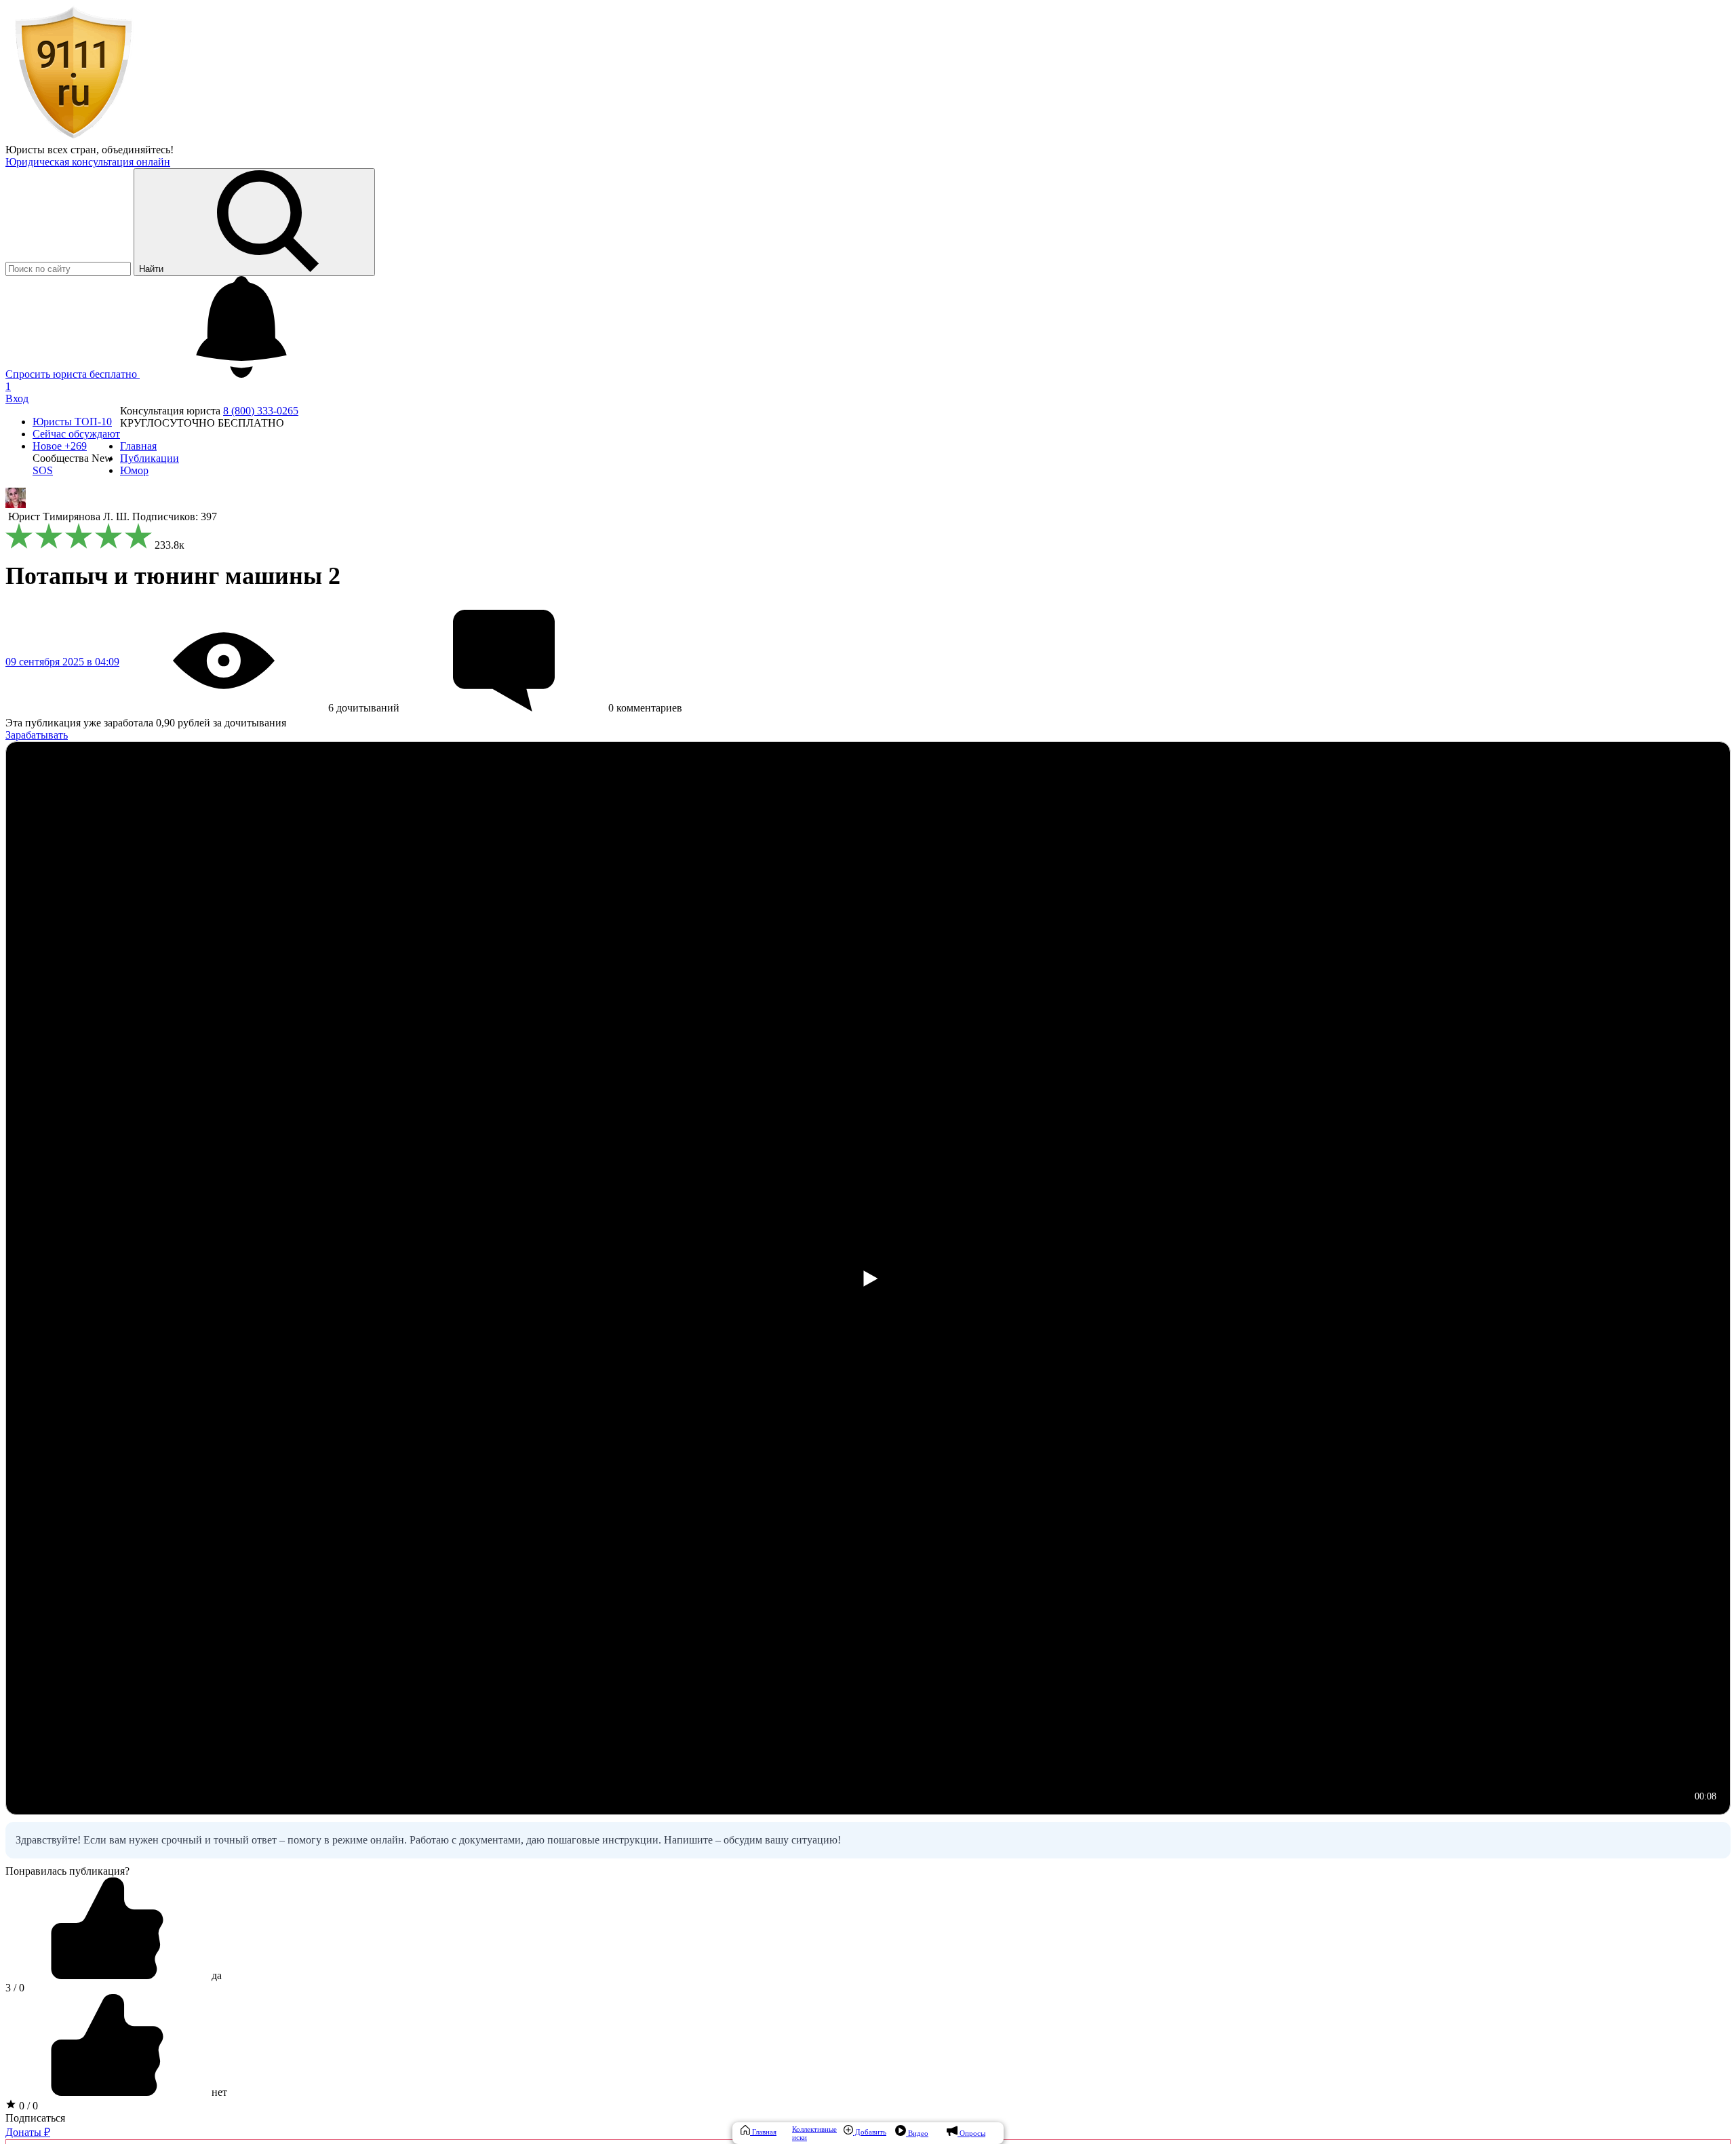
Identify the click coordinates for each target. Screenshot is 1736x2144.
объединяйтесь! (138, 150)
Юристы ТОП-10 (72, 422)
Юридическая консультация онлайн (88, 162)
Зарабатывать (37, 735)
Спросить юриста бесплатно (73, 374)
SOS (43, 470)
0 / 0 (27, 2106)
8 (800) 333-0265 (261, 411)
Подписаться (35, 2118)
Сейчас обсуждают (76, 434)
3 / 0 (15, 1988)
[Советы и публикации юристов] (73, 137)
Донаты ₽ (28, 2132)
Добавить (870, 2132)
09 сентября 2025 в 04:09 (62, 662)
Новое (60, 446)
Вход (17, 398)
